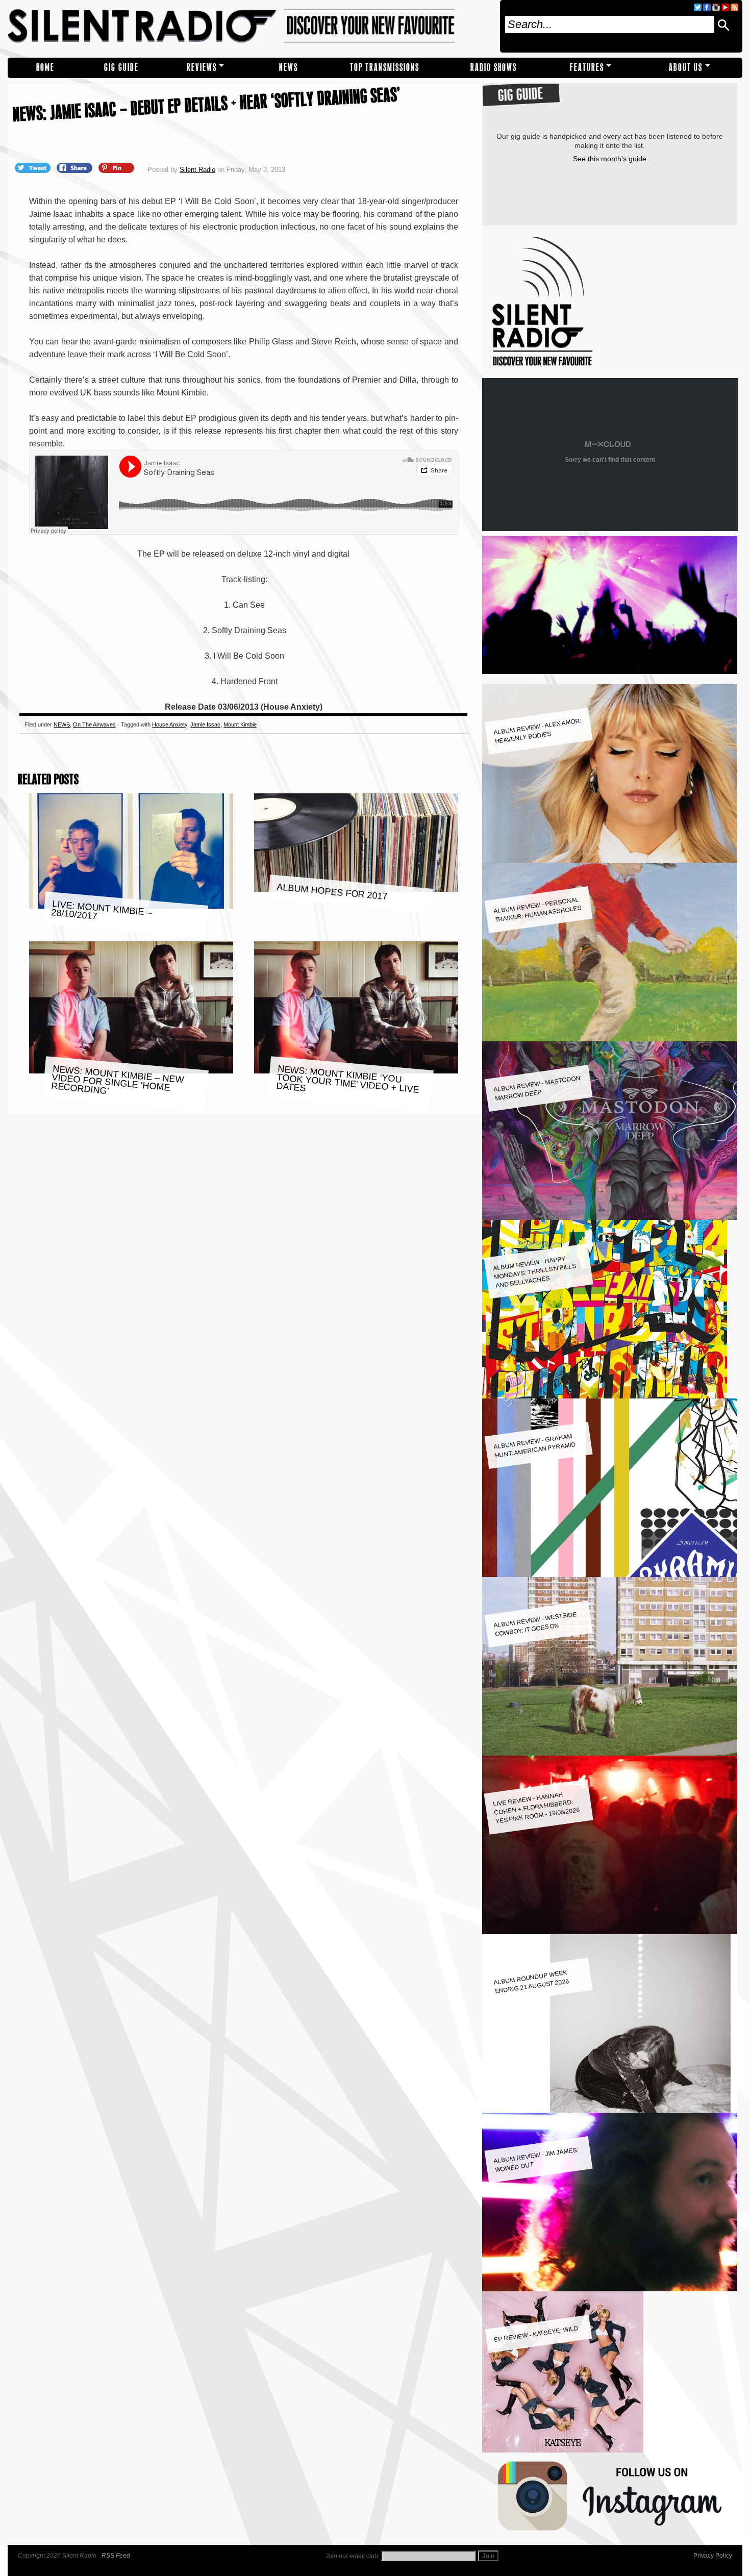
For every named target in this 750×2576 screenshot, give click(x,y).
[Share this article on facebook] (76, 167)
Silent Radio (250, 26)
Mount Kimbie (240, 724)
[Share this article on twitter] (34, 167)
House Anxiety (170, 724)
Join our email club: (353, 2556)
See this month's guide (610, 159)
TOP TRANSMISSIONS (385, 68)
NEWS (289, 68)
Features (587, 68)
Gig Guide (121, 68)
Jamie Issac (205, 724)
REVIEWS (202, 68)
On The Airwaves (94, 724)
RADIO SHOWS (494, 68)
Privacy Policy (713, 2556)
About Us (686, 68)
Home (45, 68)
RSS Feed (116, 2556)
